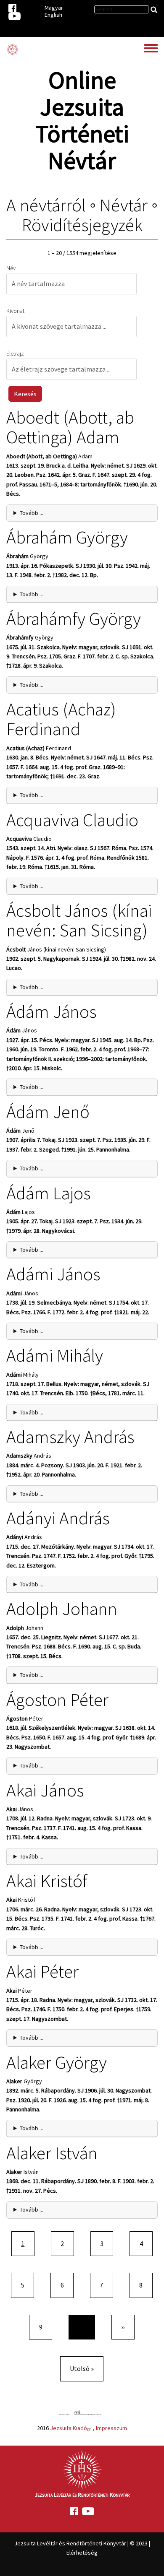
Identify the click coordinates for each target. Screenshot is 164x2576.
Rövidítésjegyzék (82, 225)
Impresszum (111, 2428)
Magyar (54, 8)
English (53, 15)
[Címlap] (13, 49)
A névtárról (46, 205)
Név (11, 268)
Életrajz (15, 354)
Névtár (124, 205)
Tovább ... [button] (32, 513)
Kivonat (15, 311)
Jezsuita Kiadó (69, 2428)
